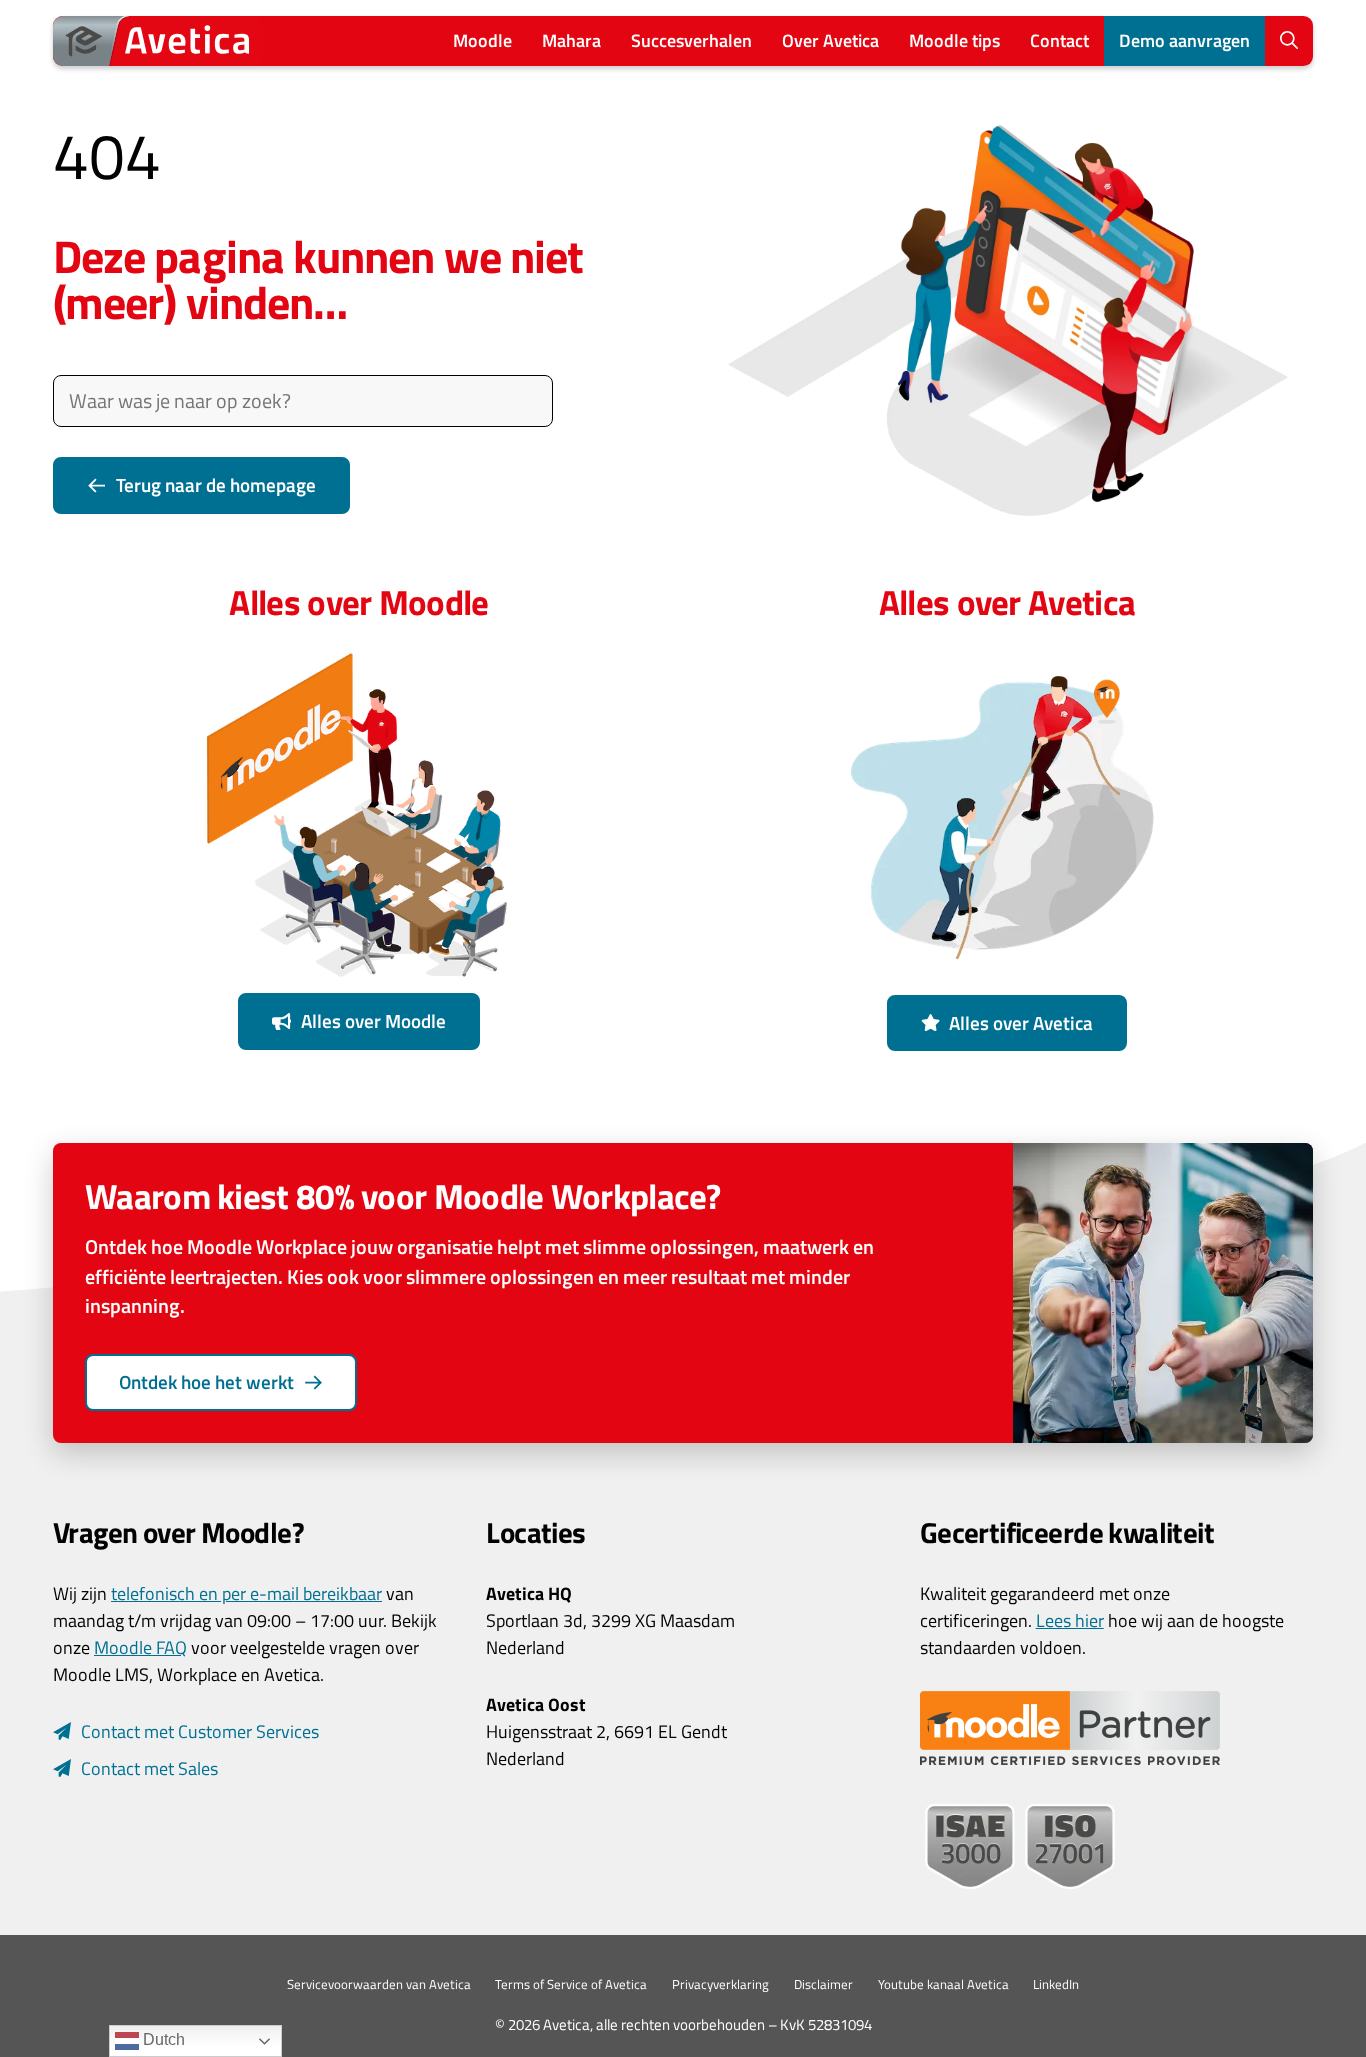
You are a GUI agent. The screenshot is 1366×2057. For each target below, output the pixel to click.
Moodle (482, 40)
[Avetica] (158, 41)
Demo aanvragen (1184, 40)
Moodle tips (954, 40)
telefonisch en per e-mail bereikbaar (246, 1593)
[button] (1289, 41)
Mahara (571, 40)
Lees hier (1070, 1620)
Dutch (162, 2039)
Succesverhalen (691, 40)
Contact (1059, 40)
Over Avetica (830, 40)
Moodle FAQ (140, 1647)
